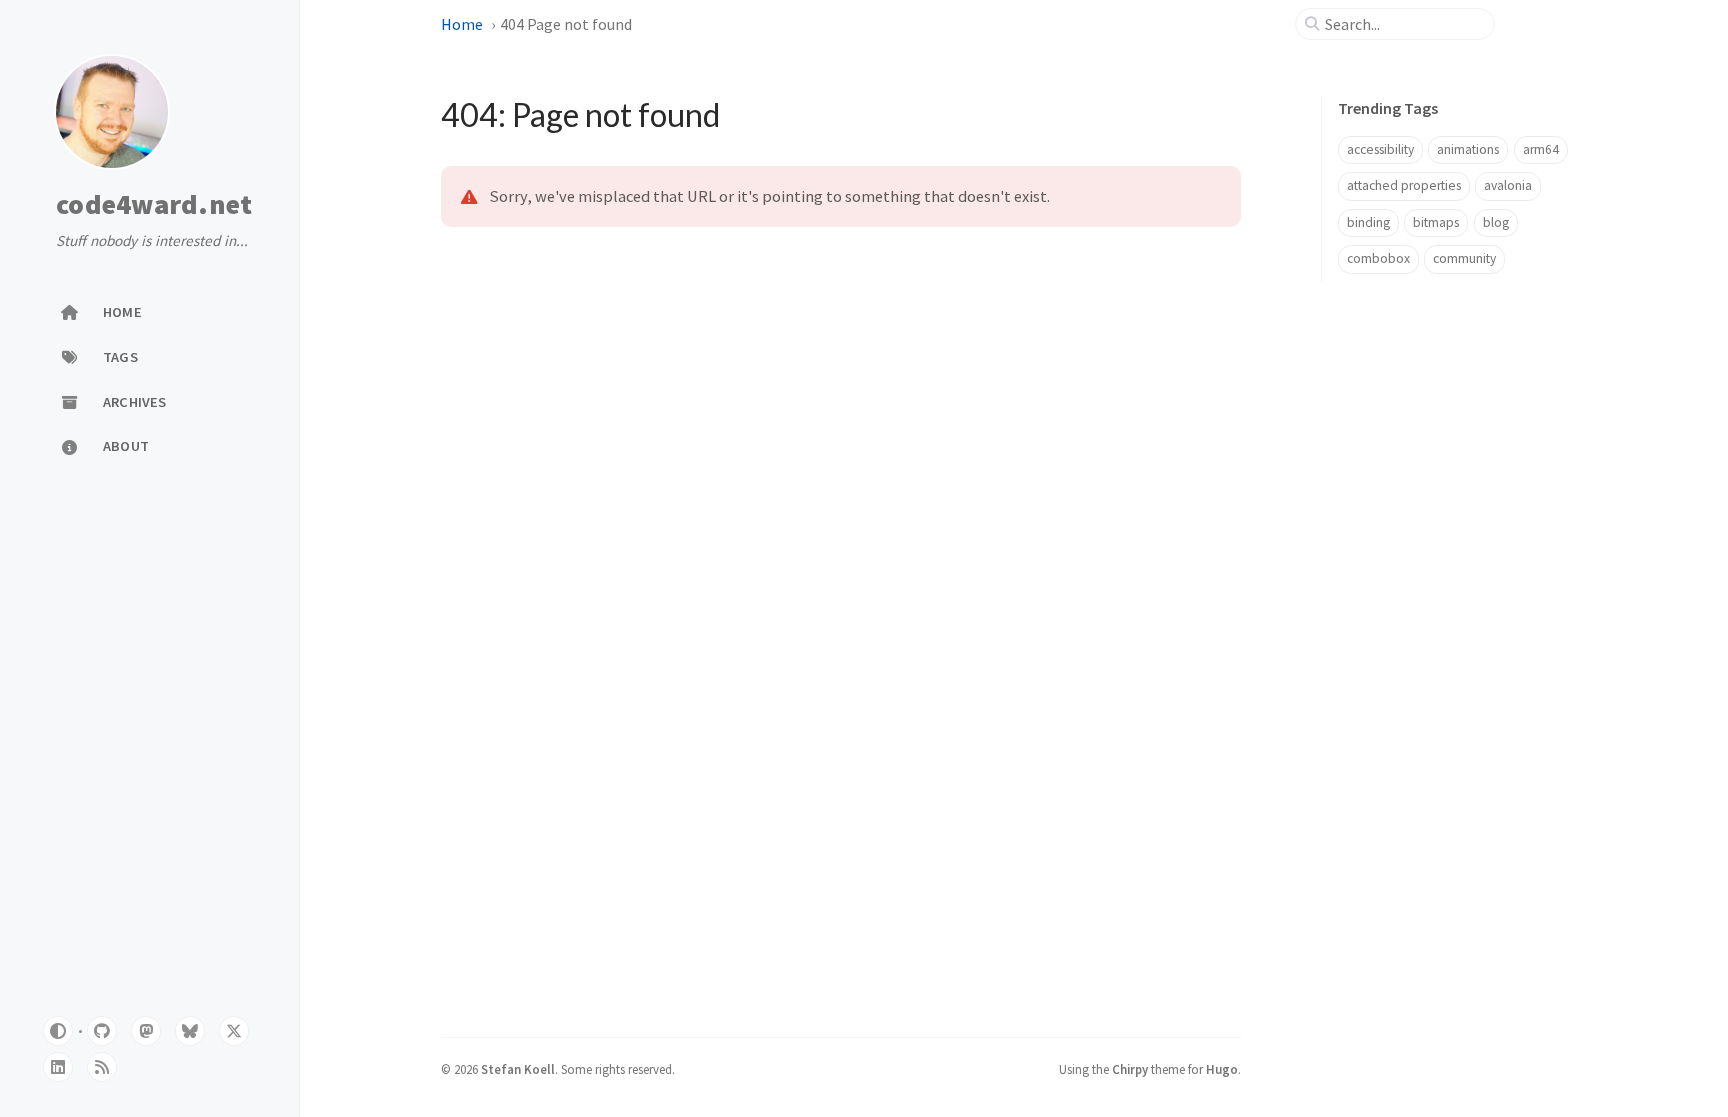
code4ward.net (154, 205)
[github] (102, 1031)
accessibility (1380, 149)
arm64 (1541, 149)
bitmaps (1436, 222)
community (1464, 258)
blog (1496, 222)
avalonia (1508, 185)
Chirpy (1130, 1069)
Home (462, 24)
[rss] (102, 1067)
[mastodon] (146, 1031)
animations (1468, 149)
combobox (1378, 258)
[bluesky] (190, 1031)
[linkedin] (58, 1067)
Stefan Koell (518, 1069)
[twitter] (234, 1031)
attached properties (1404, 185)
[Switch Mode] (58, 1031)
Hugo (1222, 1069)
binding (1368, 222)
